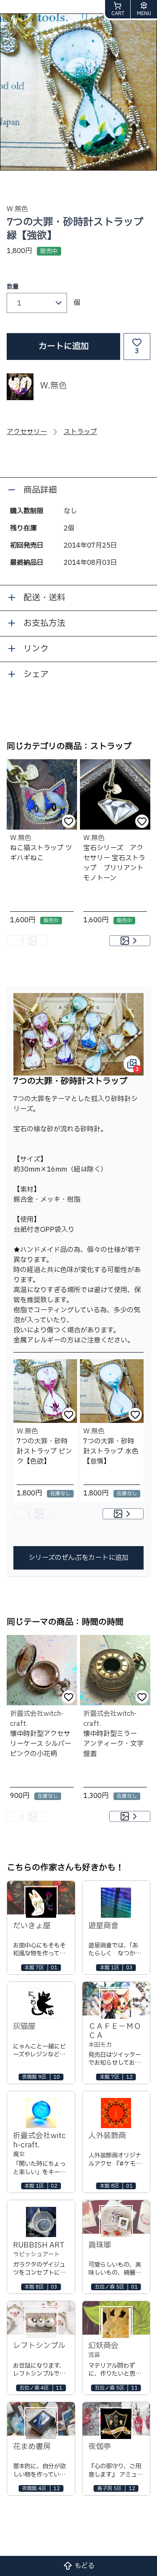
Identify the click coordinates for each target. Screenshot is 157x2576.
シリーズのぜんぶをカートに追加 (78, 1558)
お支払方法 (44, 623)
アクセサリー (27, 432)
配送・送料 (44, 598)
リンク (36, 649)
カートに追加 (64, 347)
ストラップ (80, 432)
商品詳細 (40, 490)
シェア (36, 675)
